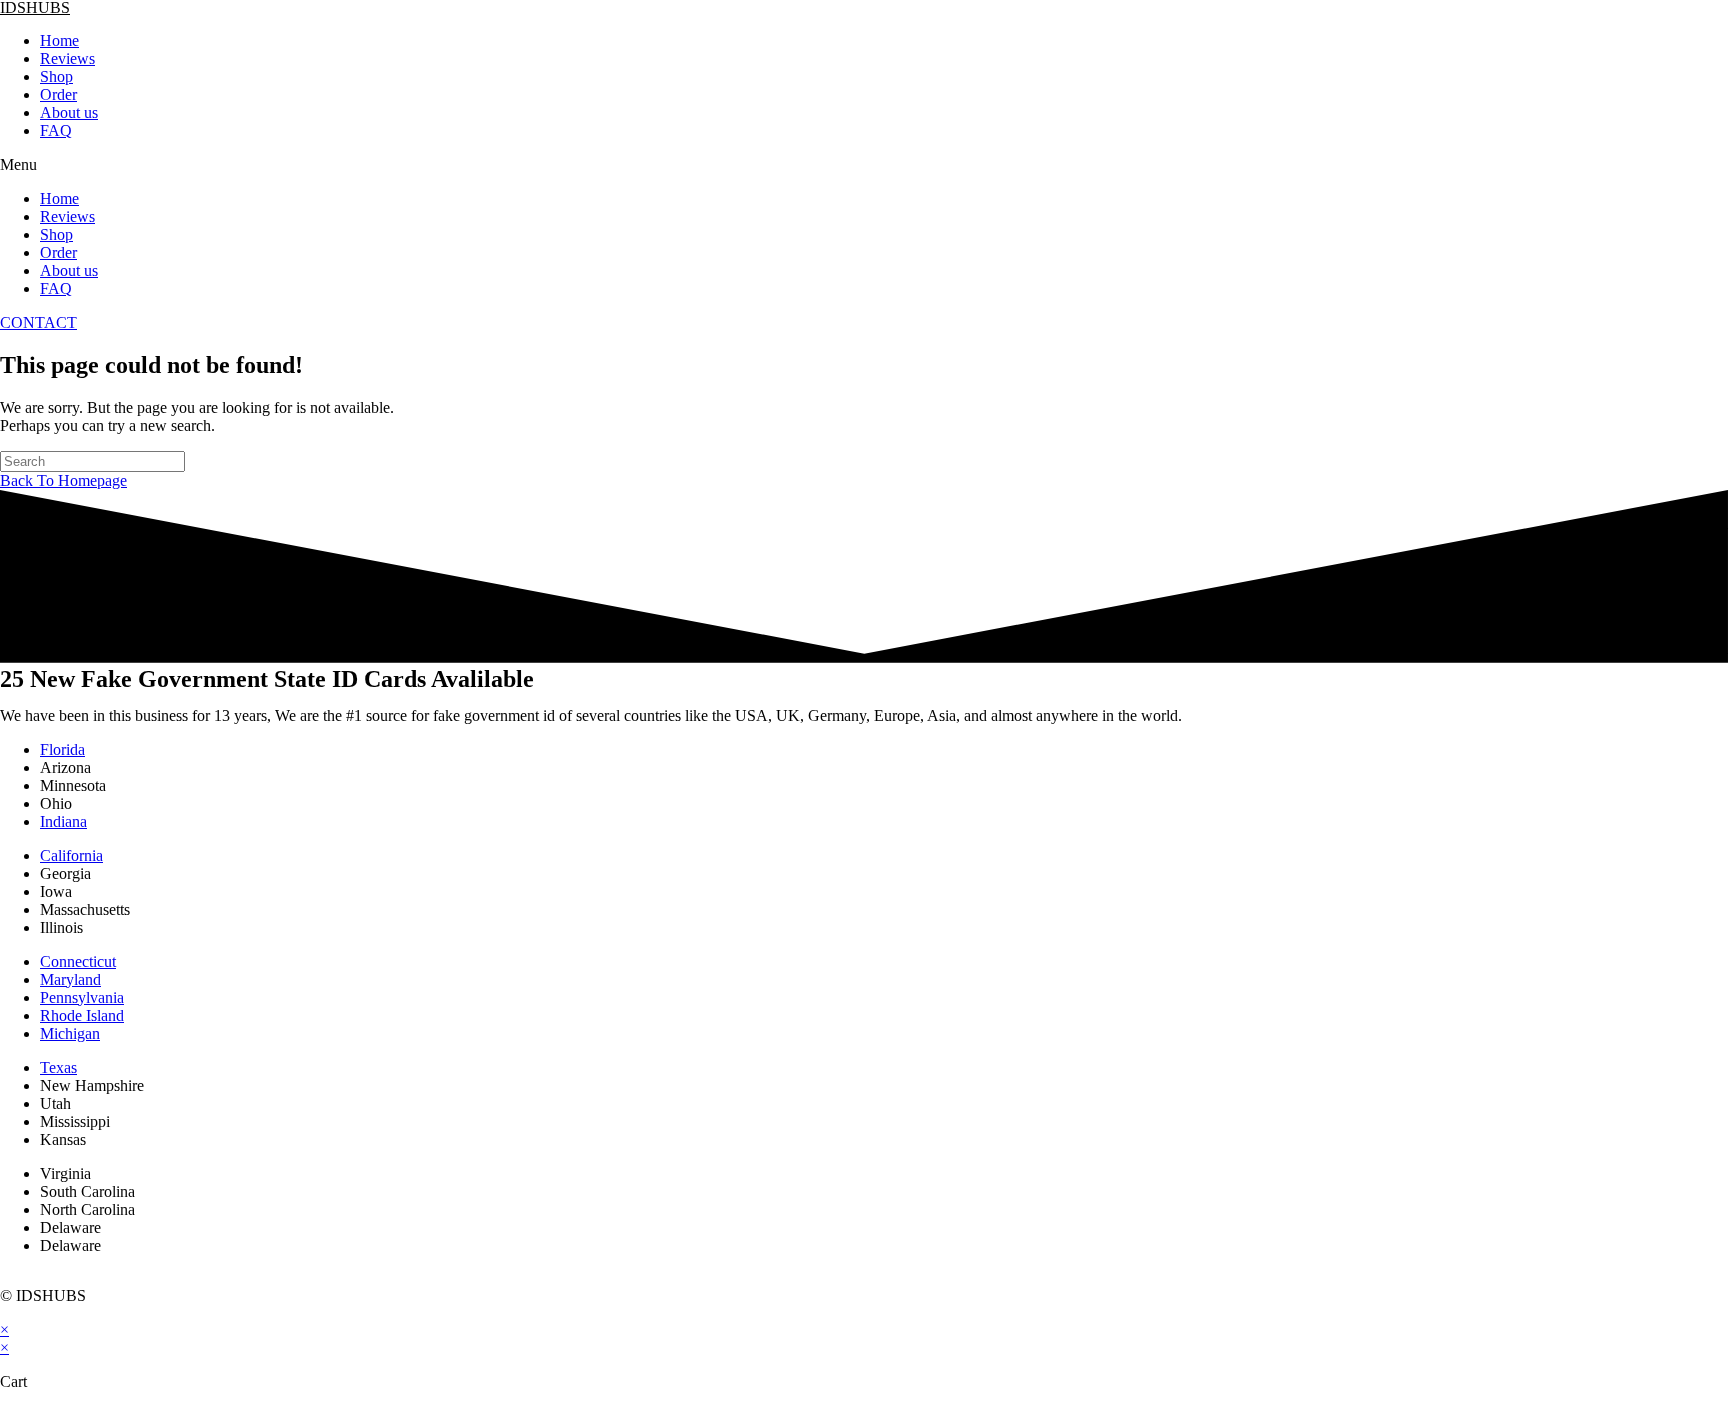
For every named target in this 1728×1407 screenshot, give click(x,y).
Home (59, 40)
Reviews (67, 58)
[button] (864, 165)
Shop (56, 76)
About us (69, 112)
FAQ (56, 130)
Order (58, 94)
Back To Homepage (63, 480)
